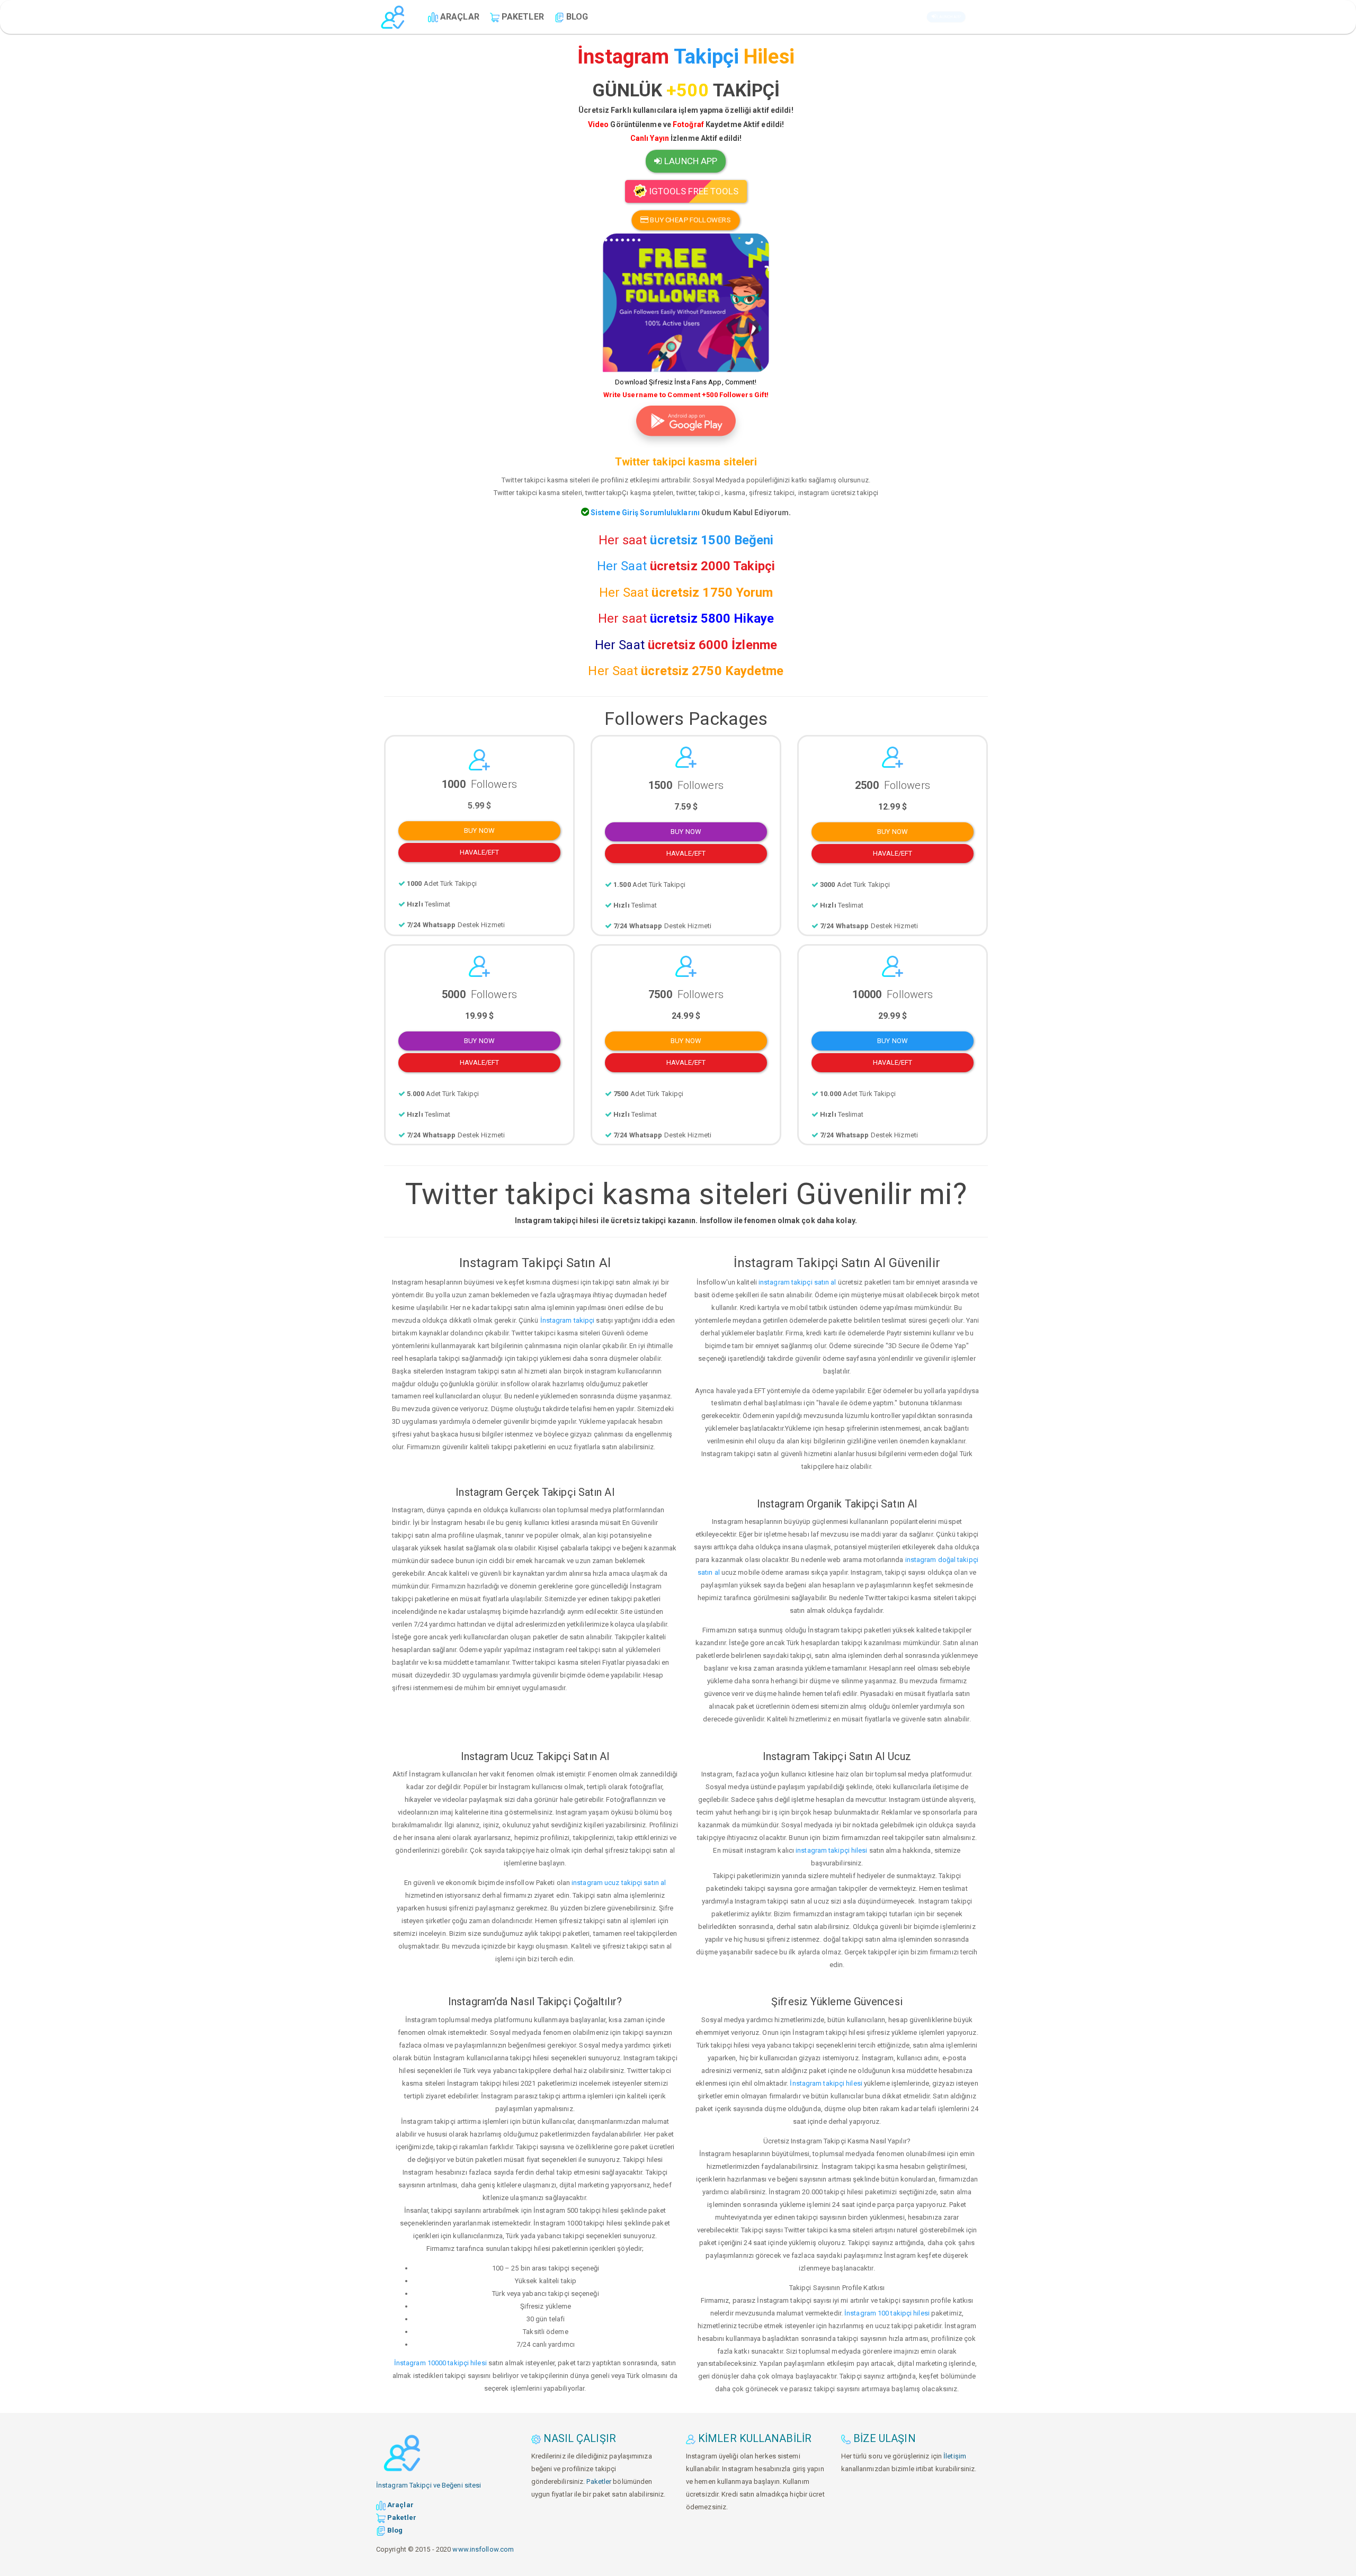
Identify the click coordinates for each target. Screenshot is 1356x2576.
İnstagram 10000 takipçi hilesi (440, 2363)
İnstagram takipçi (568, 1320)
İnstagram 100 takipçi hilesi (887, 2313)
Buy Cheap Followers (690, 220)
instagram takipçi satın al (797, 1282)
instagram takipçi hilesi (831, 1850)
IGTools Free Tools (693, 191)
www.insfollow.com (483, 2549)
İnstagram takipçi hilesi (826, 2083)
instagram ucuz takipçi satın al (619, 1883)
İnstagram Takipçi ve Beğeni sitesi (429, 2485)
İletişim (955, 2456)
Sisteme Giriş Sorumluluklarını (644, 513)
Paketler (599, 2481)
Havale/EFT (480, 852)
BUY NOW (479, 831)
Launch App (950, 17)
